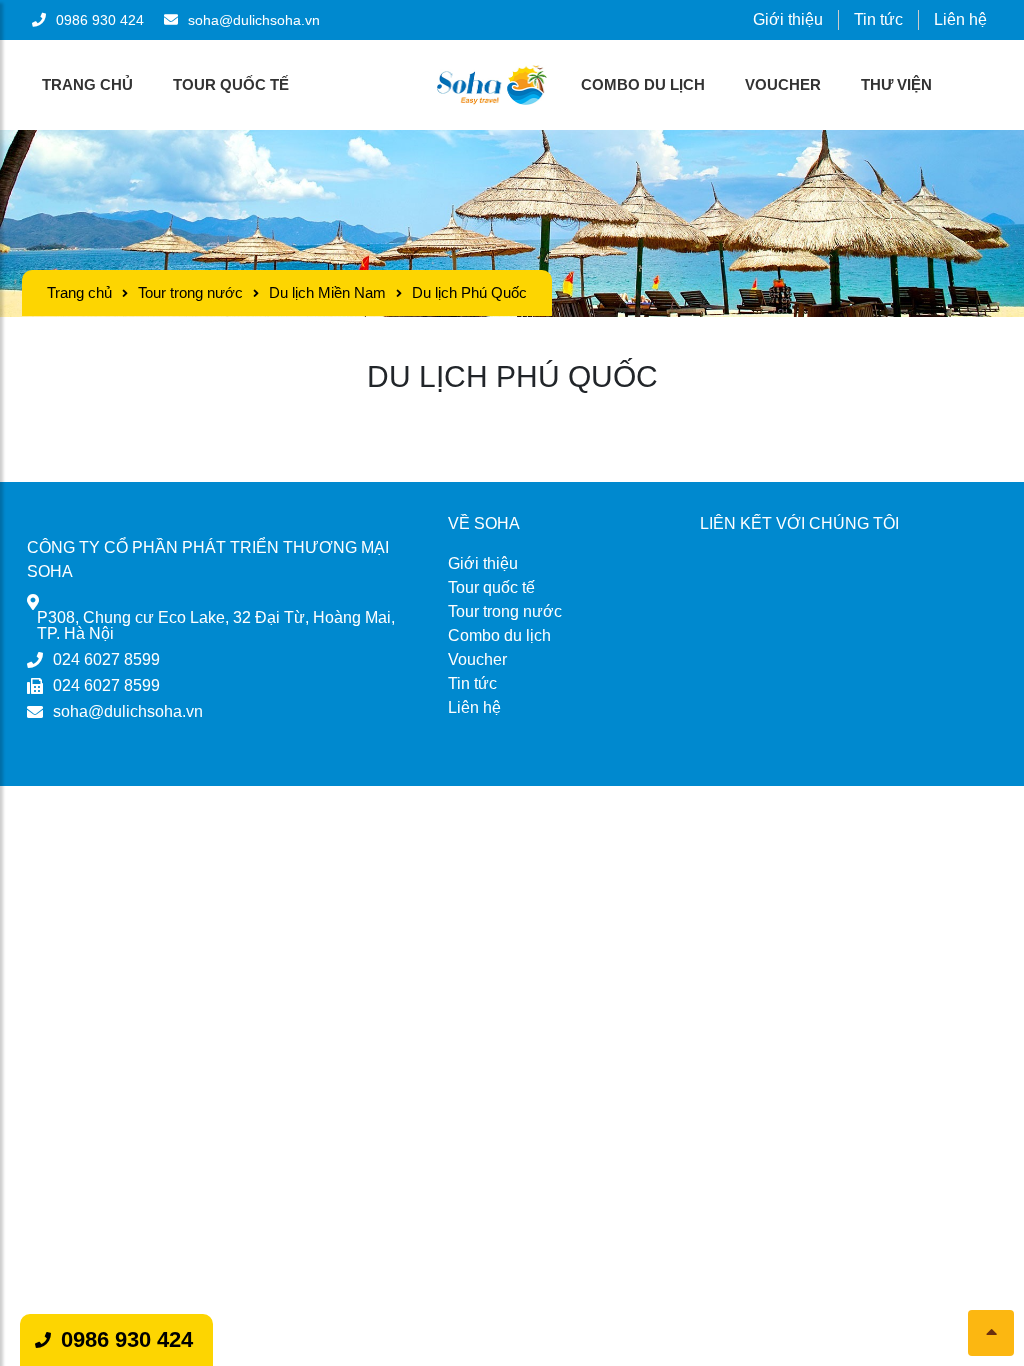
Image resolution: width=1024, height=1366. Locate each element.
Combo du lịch (643, 84)
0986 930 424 (127, 1339)
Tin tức (878, 19)
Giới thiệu (788, 19)
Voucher (783, 84)
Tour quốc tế (231, 84)
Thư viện (896, 84)
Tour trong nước (190, 292)
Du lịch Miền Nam (327, 292)
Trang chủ (87, 84)
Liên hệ (960, 19)
